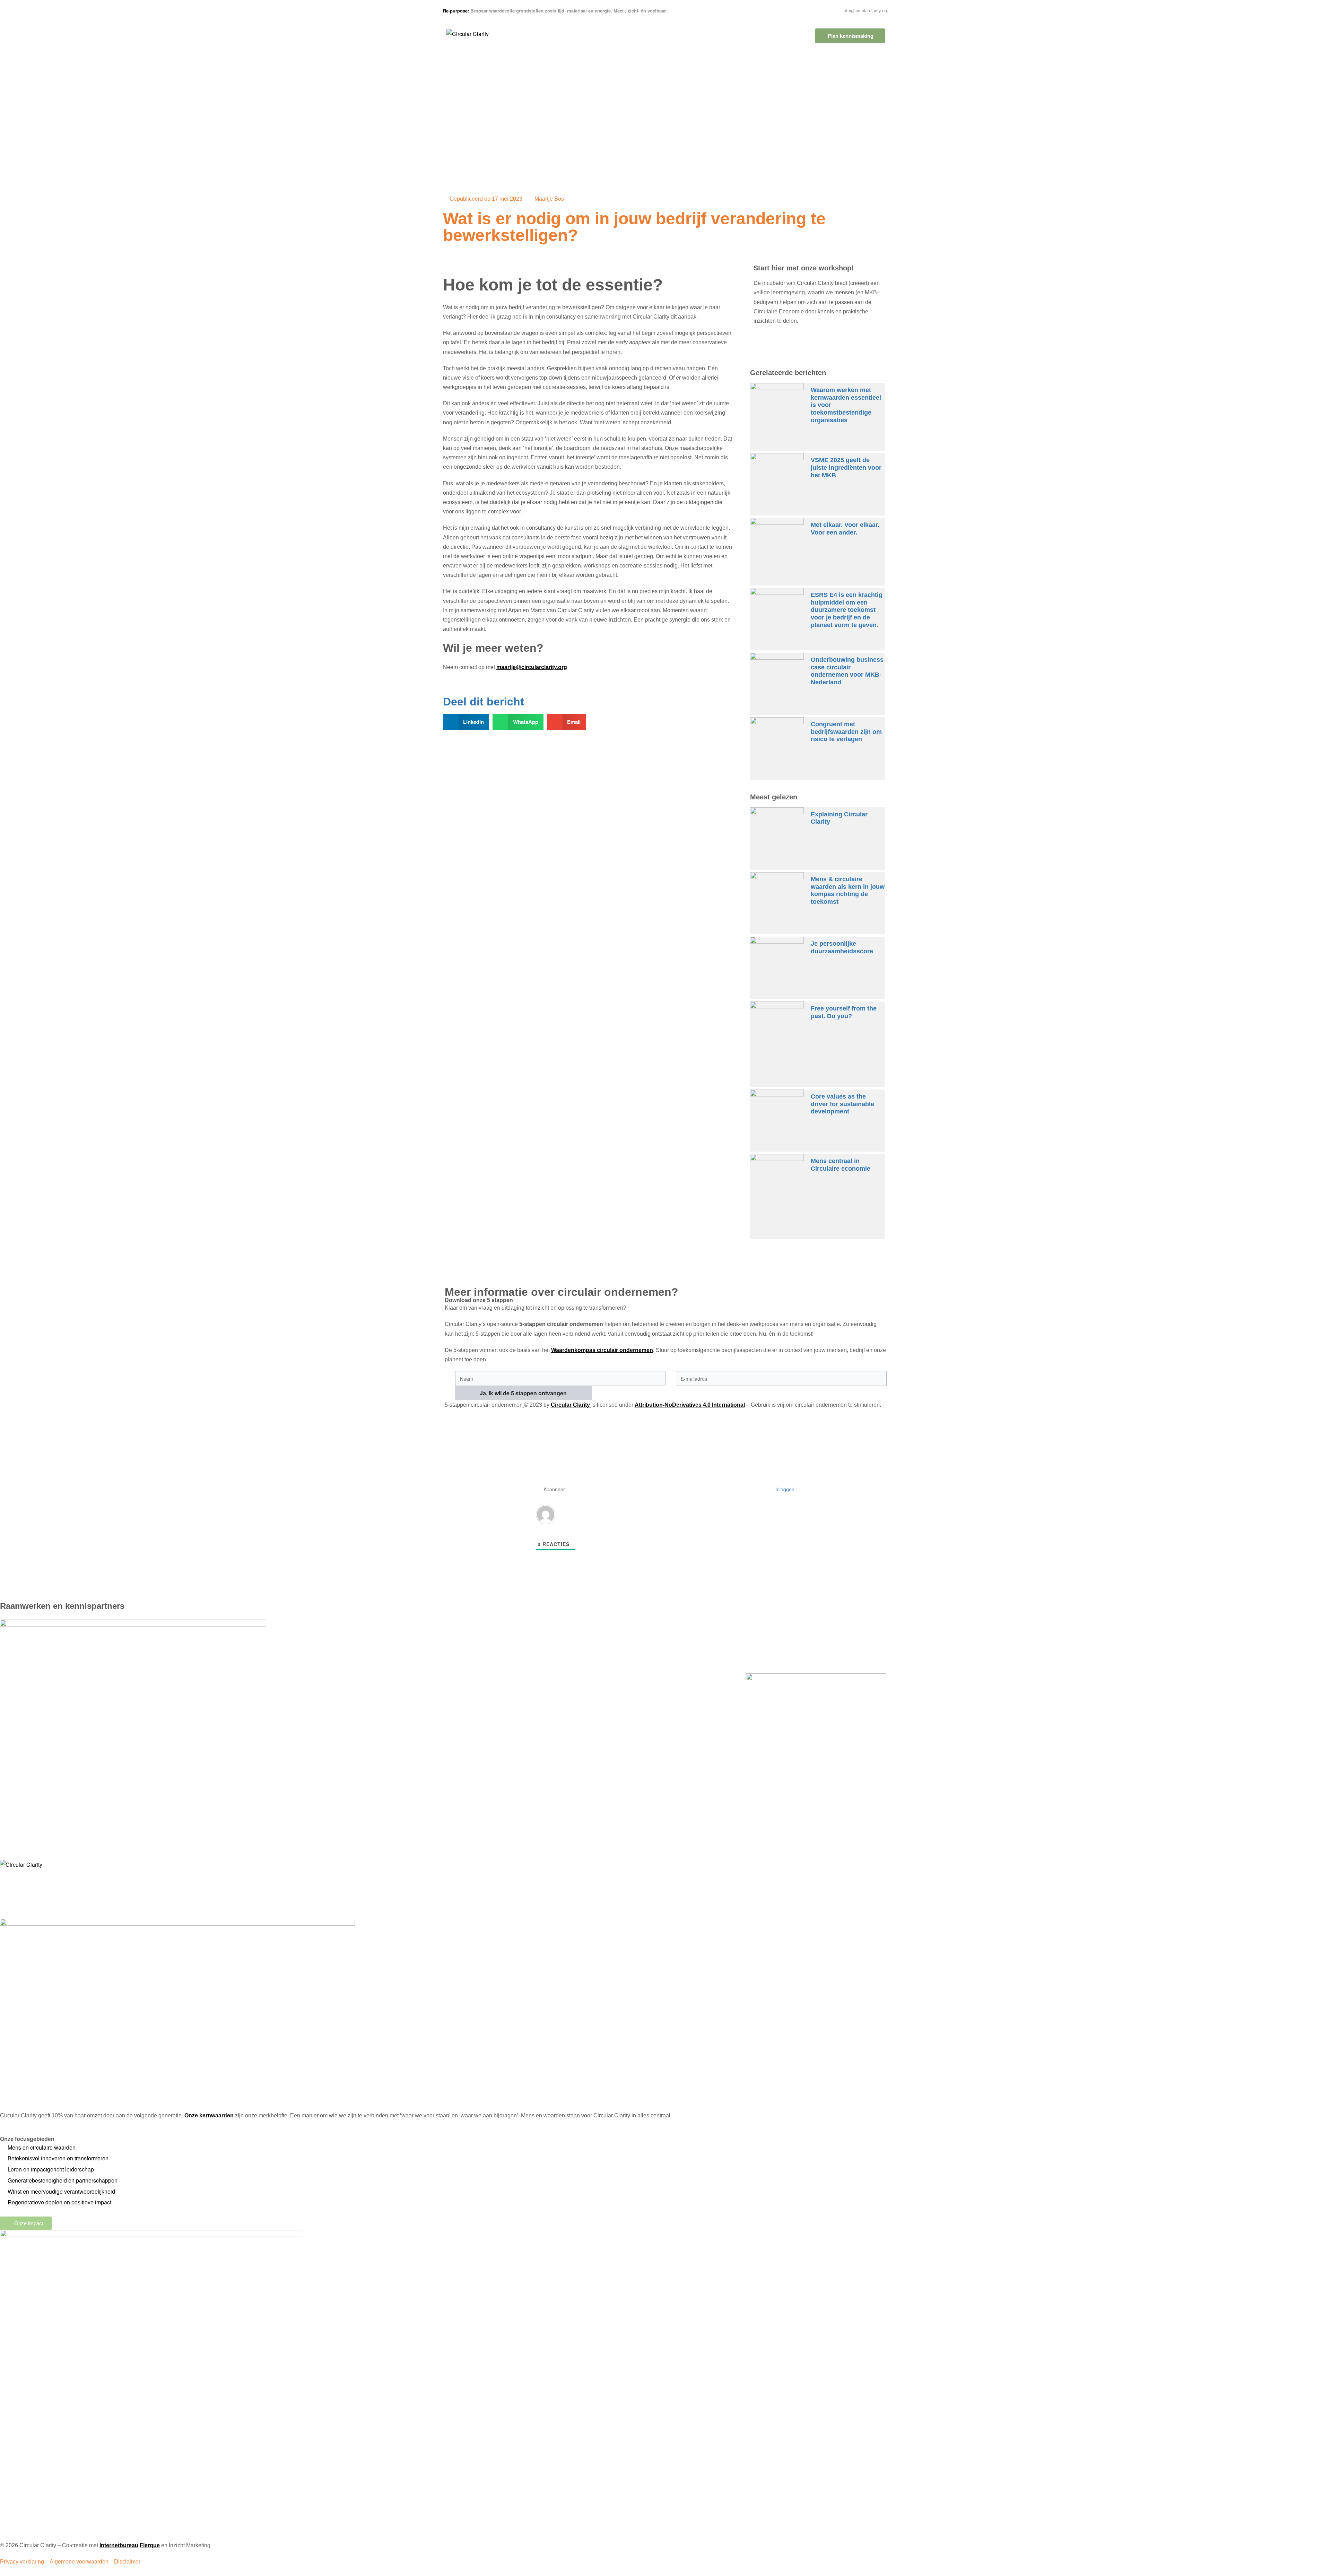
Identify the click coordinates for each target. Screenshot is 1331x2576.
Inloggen (784, 1489)
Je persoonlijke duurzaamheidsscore (842, 947)
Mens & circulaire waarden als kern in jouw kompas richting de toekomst (848, 890)
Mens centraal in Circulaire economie (841, 1165)
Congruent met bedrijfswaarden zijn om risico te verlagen (846, 732)
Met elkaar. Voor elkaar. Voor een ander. (845, 529)
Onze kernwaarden (209, 2115)
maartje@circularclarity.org (532, 667)
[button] (466, 722)
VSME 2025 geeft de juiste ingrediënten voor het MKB (846, 467)
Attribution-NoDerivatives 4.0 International (690, 1405)
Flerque (150, 2545)
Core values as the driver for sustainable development (842, 1104)
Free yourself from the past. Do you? (844, 1012)
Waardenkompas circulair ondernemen (602, 1350)
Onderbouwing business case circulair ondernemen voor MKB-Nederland (847, 671)
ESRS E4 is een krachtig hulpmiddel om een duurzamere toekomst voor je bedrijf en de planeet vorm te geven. (847, 610)
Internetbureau (119, 2545)
